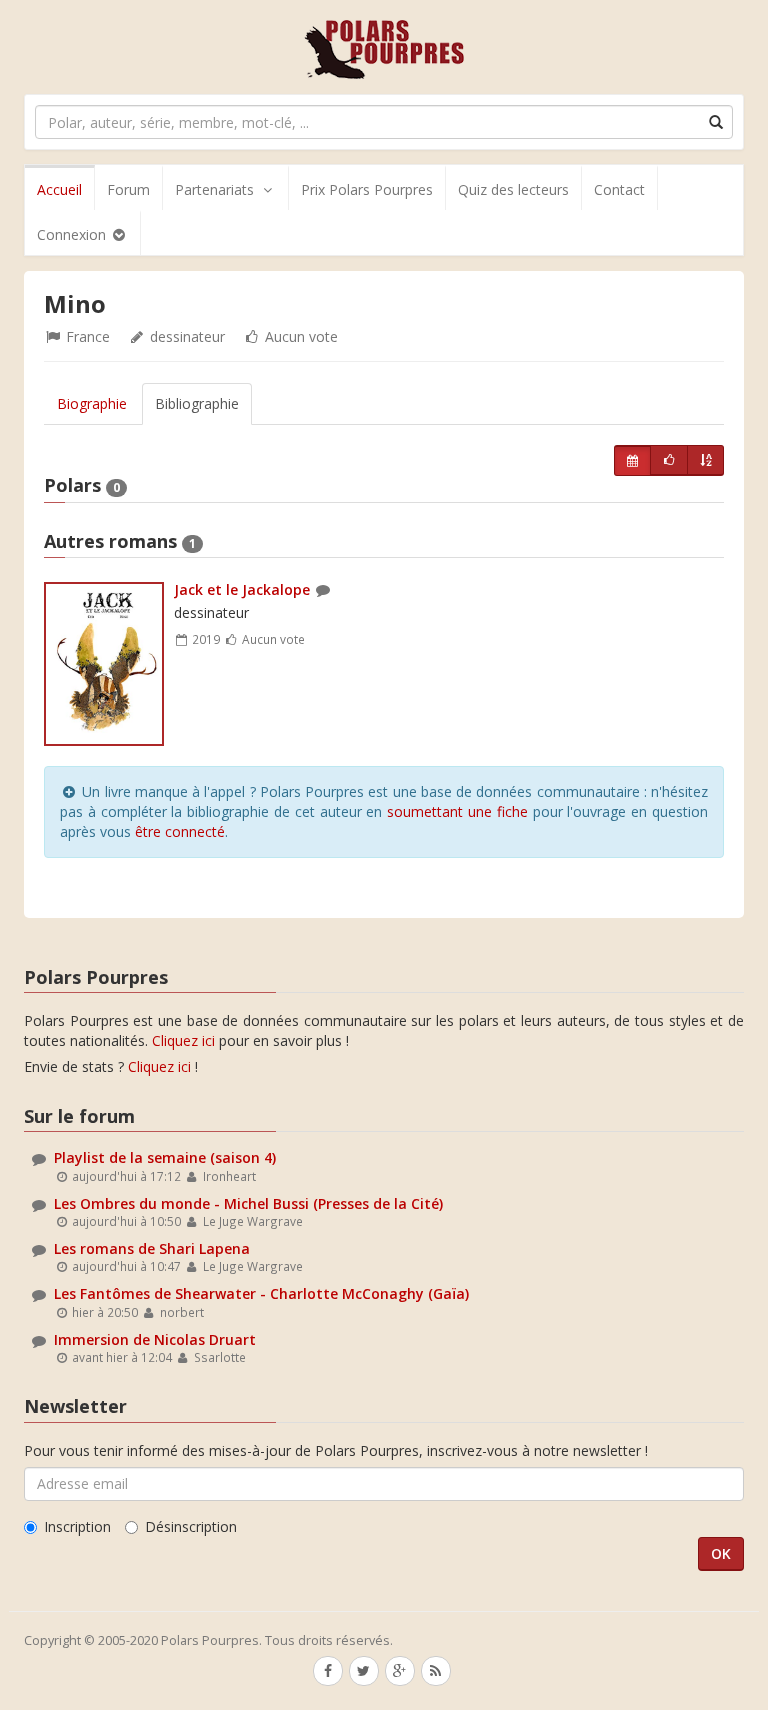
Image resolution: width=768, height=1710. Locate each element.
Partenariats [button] (214, 189)
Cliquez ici (183, 1040)
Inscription (77, 1526)
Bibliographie (197, 403)
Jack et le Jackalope (242, 589)
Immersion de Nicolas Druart (155, 1339)
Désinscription (191, 1526)
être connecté (180, 831)
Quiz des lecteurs (513, 189)
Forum (128, 189)
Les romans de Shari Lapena (152, 1248)
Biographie (92, 403)
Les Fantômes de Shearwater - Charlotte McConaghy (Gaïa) (261, 1293)
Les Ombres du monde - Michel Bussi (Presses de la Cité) (248, 1203)
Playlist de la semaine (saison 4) (165, 1157)
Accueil (59, 189)
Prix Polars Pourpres (367, 189)
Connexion (73, 234)
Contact (619, 189)
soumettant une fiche (457, 811)
